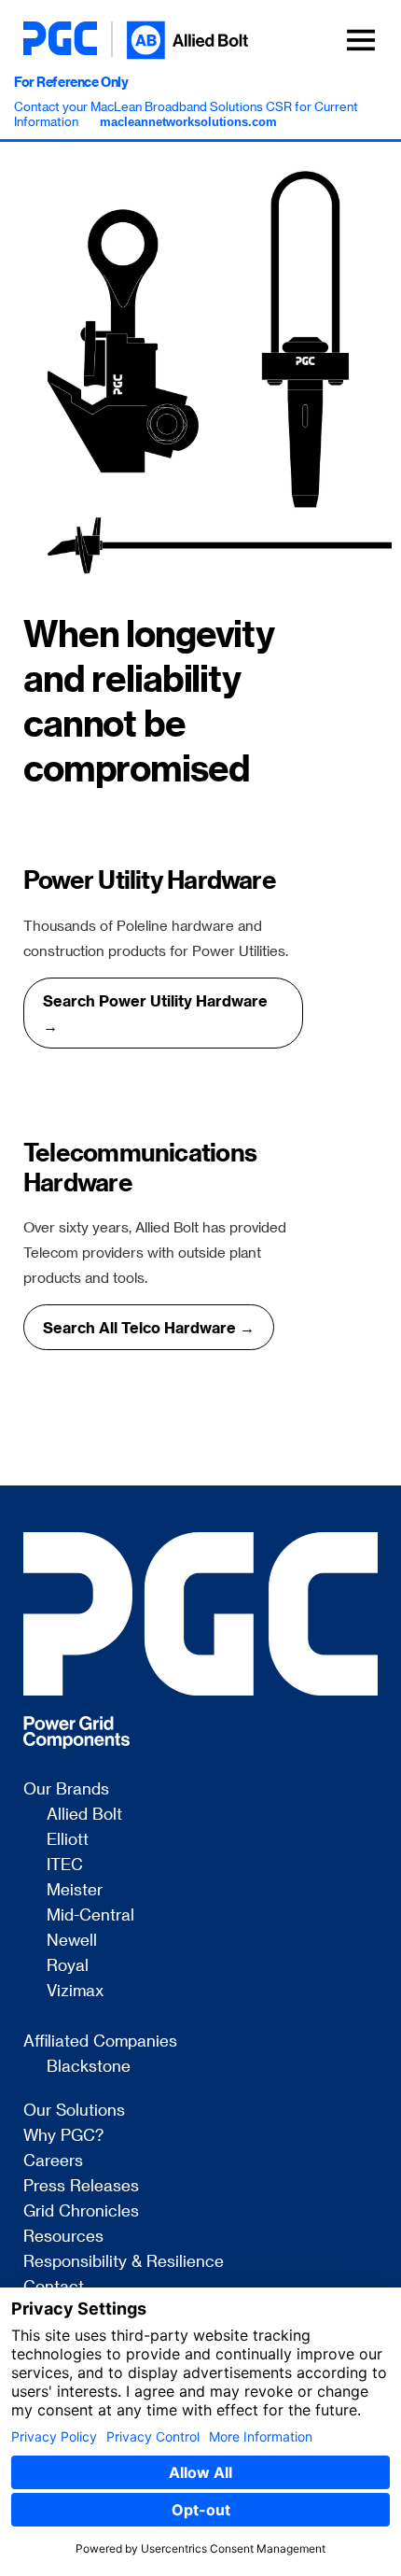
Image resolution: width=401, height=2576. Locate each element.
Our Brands (66, 1789)
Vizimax (75, 1991)
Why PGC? (63, 2135)
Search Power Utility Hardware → (155, 1013)
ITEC (65, 1865)
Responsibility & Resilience (124, 2261)
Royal (68, 1965)
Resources (63, 2236)
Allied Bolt (84, 1814)
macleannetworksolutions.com (188, 122)
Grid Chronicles (81, 2211)
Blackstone (89, 2066)
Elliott (68, 1839)
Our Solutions (74, 2110)
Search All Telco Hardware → (149, 1327)
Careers (53, 2161)
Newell (72, 1940)
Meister (75, 1890)
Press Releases (81, 2186)
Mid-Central (90, 1915)
